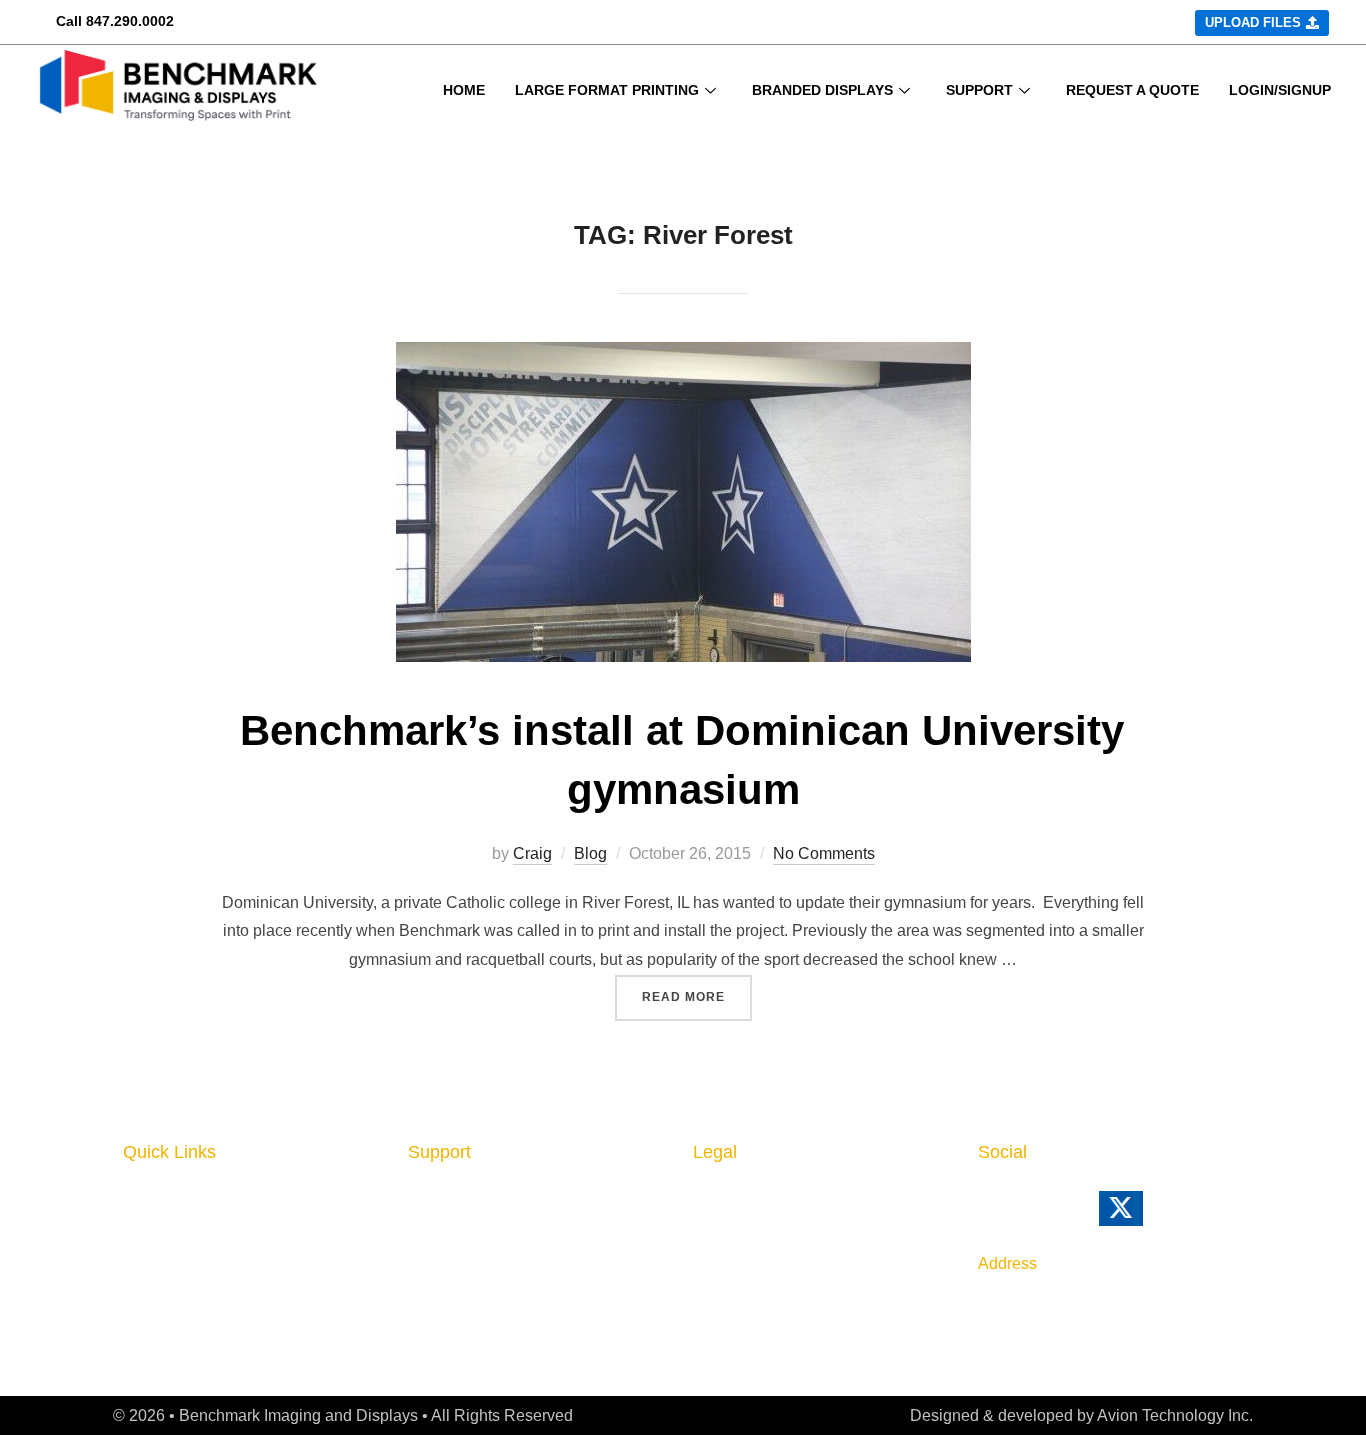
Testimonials (457, 1320)
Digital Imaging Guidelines (512, 1289)
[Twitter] (1148, 1217)
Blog (590, 853)
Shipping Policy (754, 1259)
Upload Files (173, 1316)
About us (443, 1198)
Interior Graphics (189, 1228)
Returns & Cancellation (785, 1228)
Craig (532, 853)
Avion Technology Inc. (1175, 1415)
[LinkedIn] (989, 1217)
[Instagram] (1073, 1217)
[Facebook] (1031, 1217)
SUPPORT (979, 90)
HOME (464, 90)
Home (147, 1198)
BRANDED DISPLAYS (822, 90)
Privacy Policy (749, 1198)
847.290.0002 (130, 21)
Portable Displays (193, 1289)
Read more (697, 989)
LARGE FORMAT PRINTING (607, 90)
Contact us (451, 1228)
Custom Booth (180, 1259)
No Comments (824, 853)
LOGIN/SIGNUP (1280, 90)
